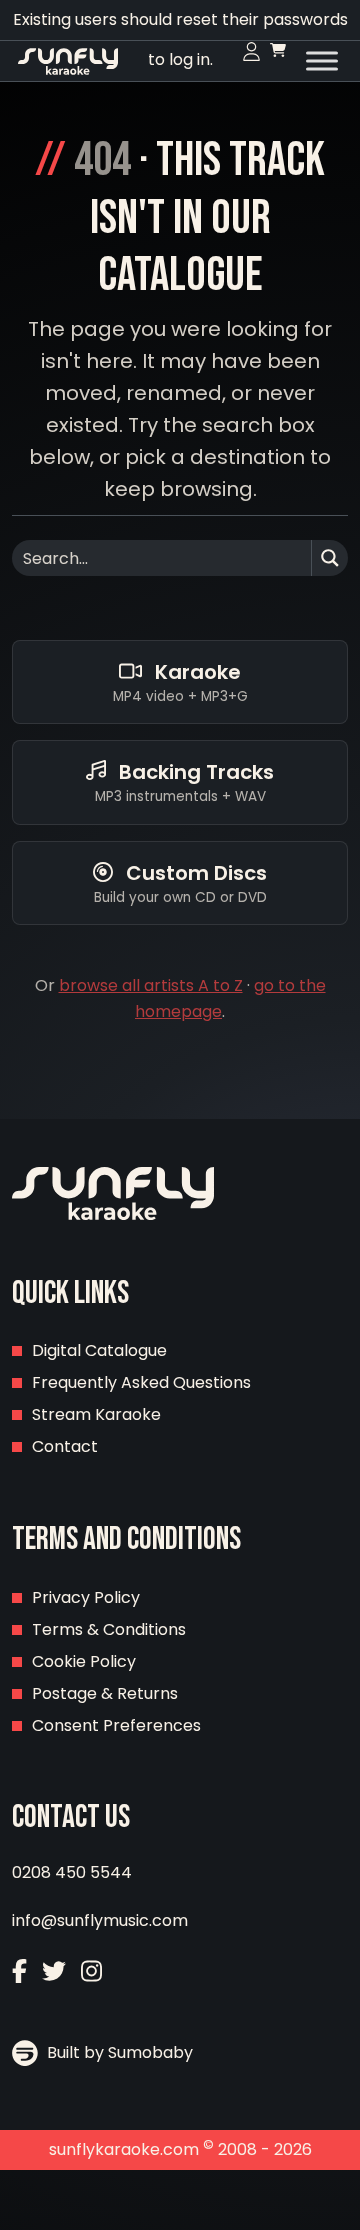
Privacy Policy (86, 1597)
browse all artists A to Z (151, 985)
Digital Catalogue (99, 1350)
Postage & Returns (105, 1693)
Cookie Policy (84, 1661)
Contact (65, 1446)
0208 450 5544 (72, 1872)
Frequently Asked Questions (141, 1382)
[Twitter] (54, 1973)
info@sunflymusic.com (100, 1920)
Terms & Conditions (109, 1629)
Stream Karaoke (96, 1414)
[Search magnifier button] (330, 558)
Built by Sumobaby (118, 2052)
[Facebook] (19, 1973)
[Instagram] (91, 1973)
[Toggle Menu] (322, 61)
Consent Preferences (116, 1725)
